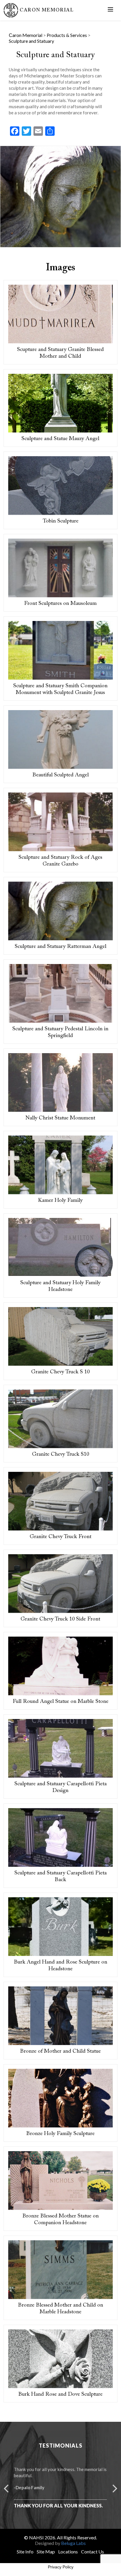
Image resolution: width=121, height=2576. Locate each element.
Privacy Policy (61, 2567)
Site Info (25, 2552)
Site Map (46, 2552)
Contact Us (93, 2552)
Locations (68, 2552)
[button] (6, 2487)
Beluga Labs (73, 2543)
